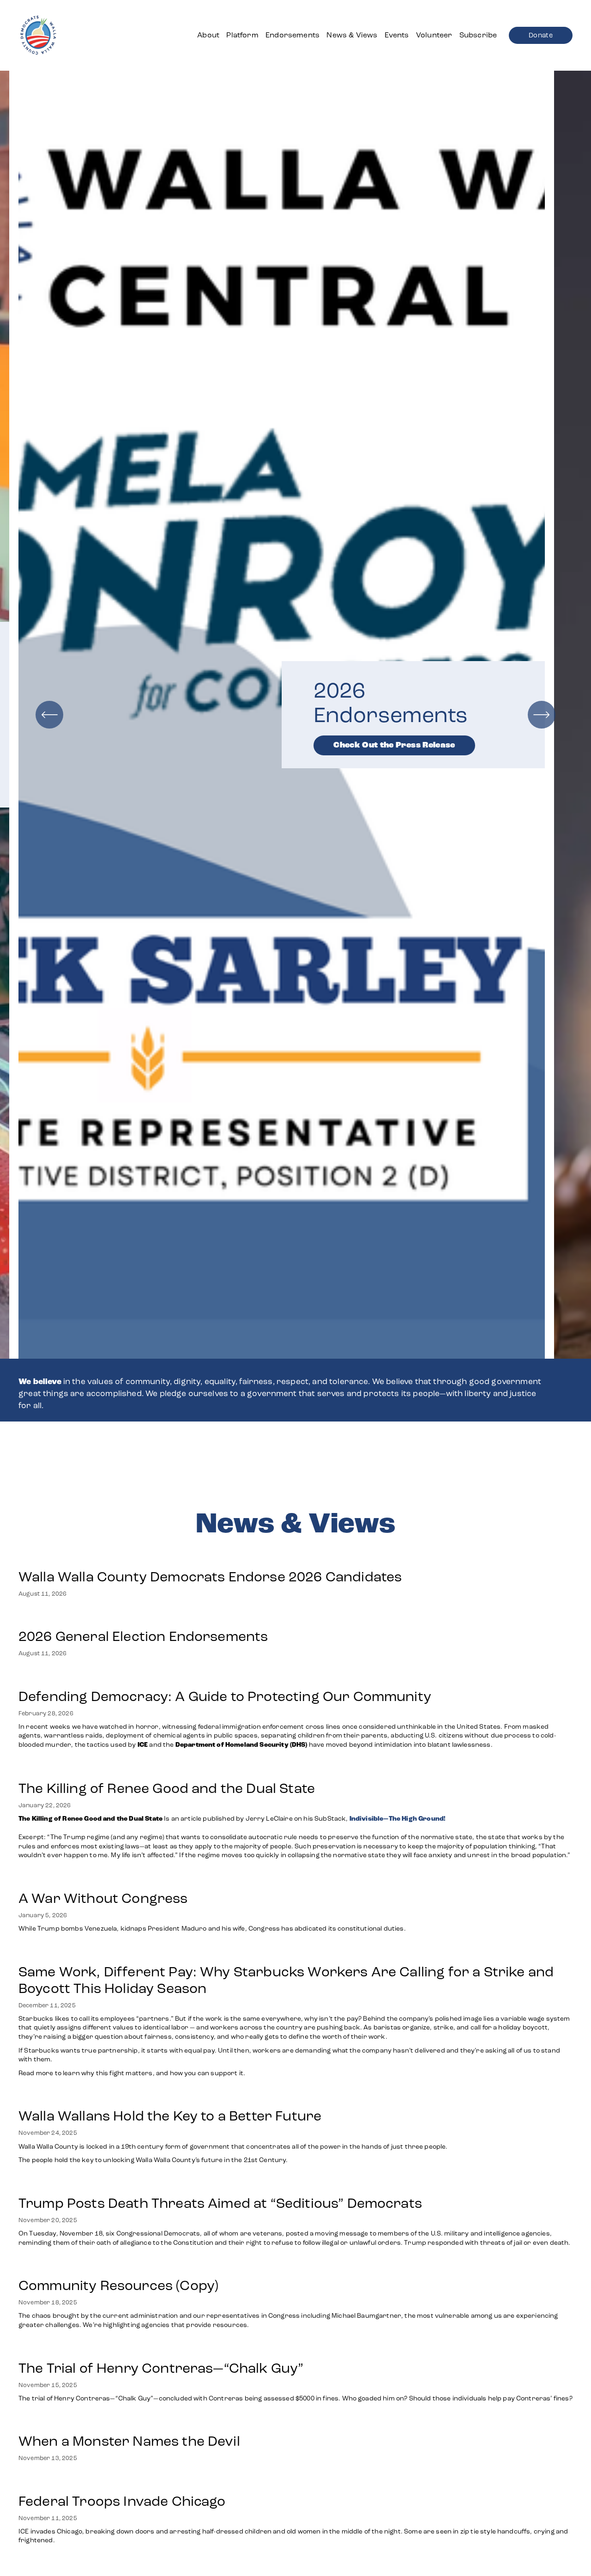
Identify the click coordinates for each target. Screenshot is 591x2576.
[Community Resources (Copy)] (295, 2266)
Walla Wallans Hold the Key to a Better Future (170, 2116)
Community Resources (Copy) (118, 2285)
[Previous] (49, 715)
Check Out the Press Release (171, 745)
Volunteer (434, 35)
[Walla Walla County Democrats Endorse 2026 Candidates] (210, 1558)
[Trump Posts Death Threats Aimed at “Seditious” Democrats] (295, 2184)
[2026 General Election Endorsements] (143, 1617)
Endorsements (292, 35)
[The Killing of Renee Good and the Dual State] (295, 1769)
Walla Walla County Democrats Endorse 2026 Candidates (210, 1577)
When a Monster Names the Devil (129, 2441)
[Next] (542, 715)
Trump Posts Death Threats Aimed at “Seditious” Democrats (220, 2203)
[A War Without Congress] (213, 1879)
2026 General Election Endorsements (143, 1636)
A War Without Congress (103, 1898)
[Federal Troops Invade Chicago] (295, 2482)
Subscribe (478, 35)
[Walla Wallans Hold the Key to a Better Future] (233, 2097)
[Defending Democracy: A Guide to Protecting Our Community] (295, 1677)
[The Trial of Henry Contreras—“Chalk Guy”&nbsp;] (295, 2349)
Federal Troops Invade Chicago (122, 2501)
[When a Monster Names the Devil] (129, 2422)
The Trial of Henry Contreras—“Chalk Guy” (163, 2368)
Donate (541, 35)
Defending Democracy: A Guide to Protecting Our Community (225, 1696)
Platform (242, 35)
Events (397, 35)
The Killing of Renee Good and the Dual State (167, 1788)
